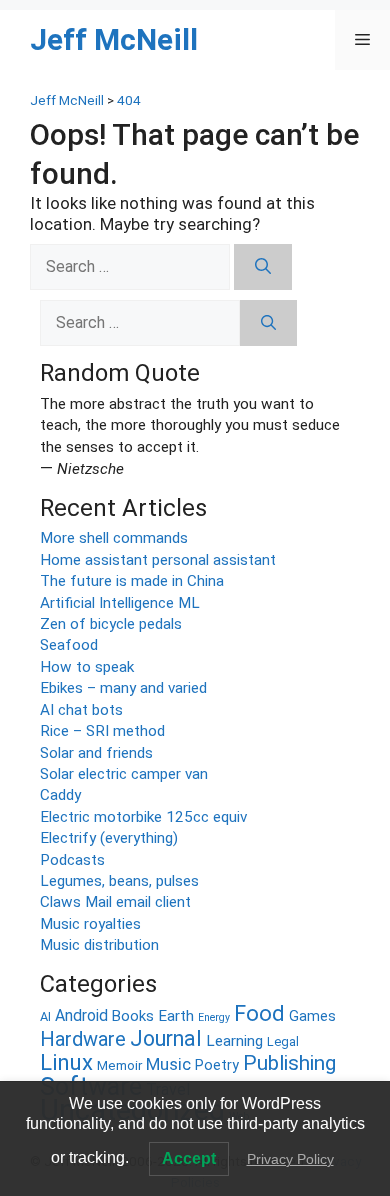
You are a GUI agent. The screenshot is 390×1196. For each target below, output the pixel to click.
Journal (166, 1038)
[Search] (263, 267)
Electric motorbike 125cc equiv (143, 817)
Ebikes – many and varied (123, 688)
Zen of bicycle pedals (111, 624)
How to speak (87, 667)
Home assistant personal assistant (158, 560)
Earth (176, 1016)
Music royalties (90, 924)
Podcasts (72, 860)
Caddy (60, 795)
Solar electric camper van (124, 774)
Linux (66, 1062)
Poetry (217, 1065)
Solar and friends (96, 753)
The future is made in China (132, 581)
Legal (283, 1041)
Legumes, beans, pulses (119, 881)
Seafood (69, 645)
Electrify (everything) (109, 838)
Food (259, 1013)
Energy (214, 1017)
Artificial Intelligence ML (120, 603)
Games (312, 1016)
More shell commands (114, 538)
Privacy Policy (290, 1159)
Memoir (119, 1065)
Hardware (83, 1039)
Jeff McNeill (114, 39)
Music (168, 1064)
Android (81, 1015)
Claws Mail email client (115, 902)
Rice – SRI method (102, 731)
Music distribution (99, 945)
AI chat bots (81, 710)
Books (133, 1016)
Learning (234, 1041)
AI (45, 1016)
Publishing (289, 1062)
